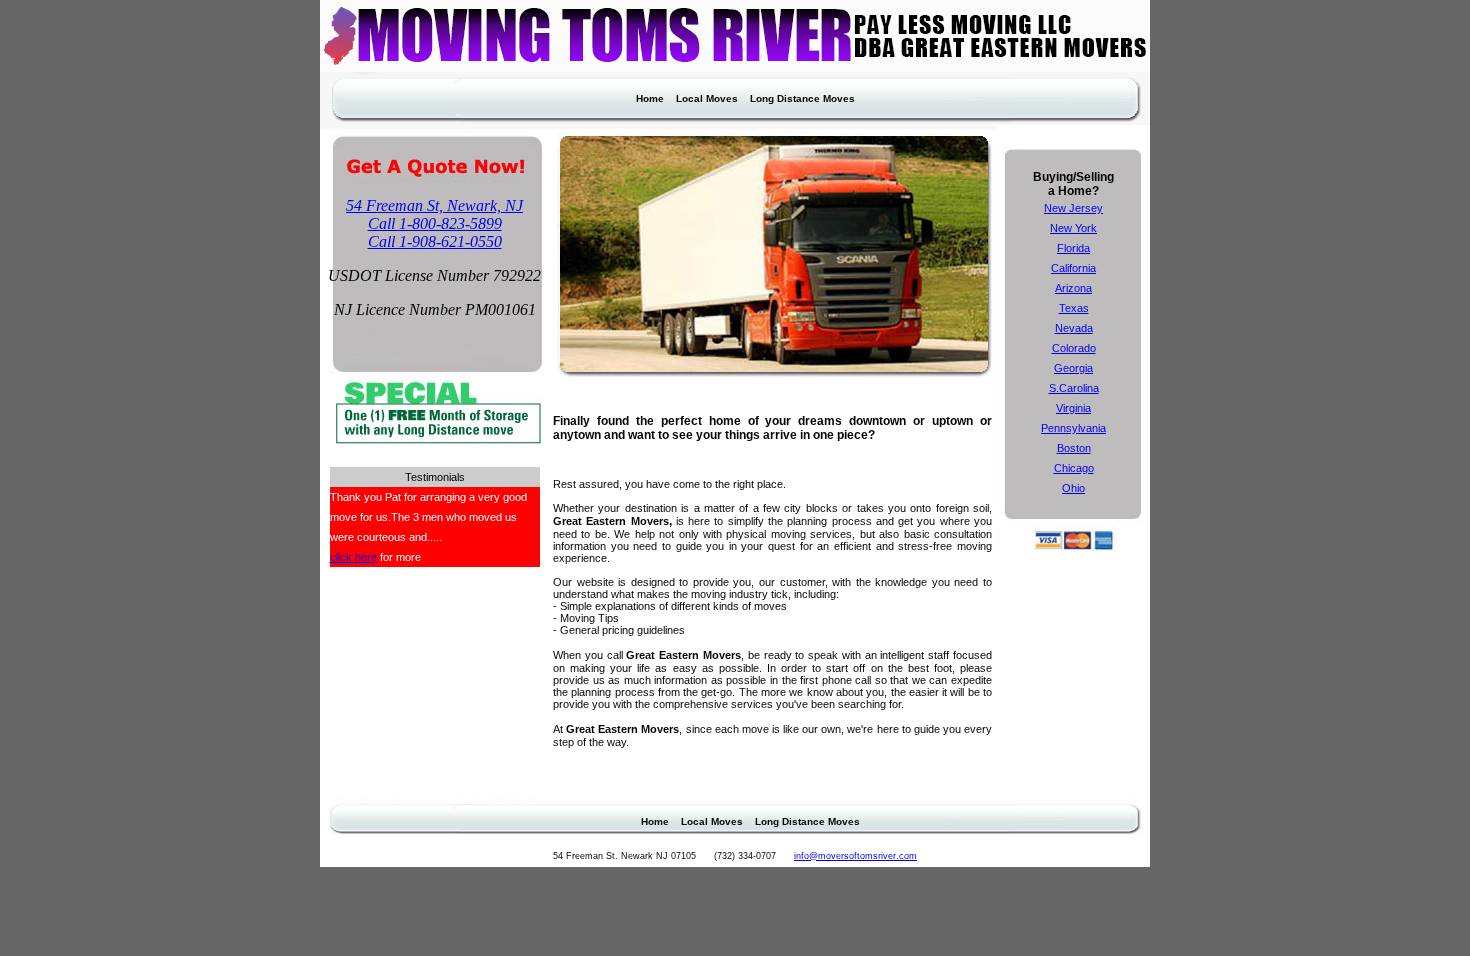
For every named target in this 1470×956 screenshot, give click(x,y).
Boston (1074, 448)
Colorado (1074, 348)
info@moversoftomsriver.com (855, 856)
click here (353, 557)
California (1073, 268)
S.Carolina (1074, 388)
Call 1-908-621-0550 (435, 241)
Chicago (1074, 468)
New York (1073, 228)
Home (650, 98)
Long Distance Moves (802, 98)
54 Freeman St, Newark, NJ (434, 205)
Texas (1074, 308)
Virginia (1073, 408)
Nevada (1074, 328)
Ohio (1073, 488)
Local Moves (707, 98)
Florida (1073, 248)
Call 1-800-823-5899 (435, 223)
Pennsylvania (1073, 428)
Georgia (1073, 368)
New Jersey (1073, 208)
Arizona (1073, 288)
